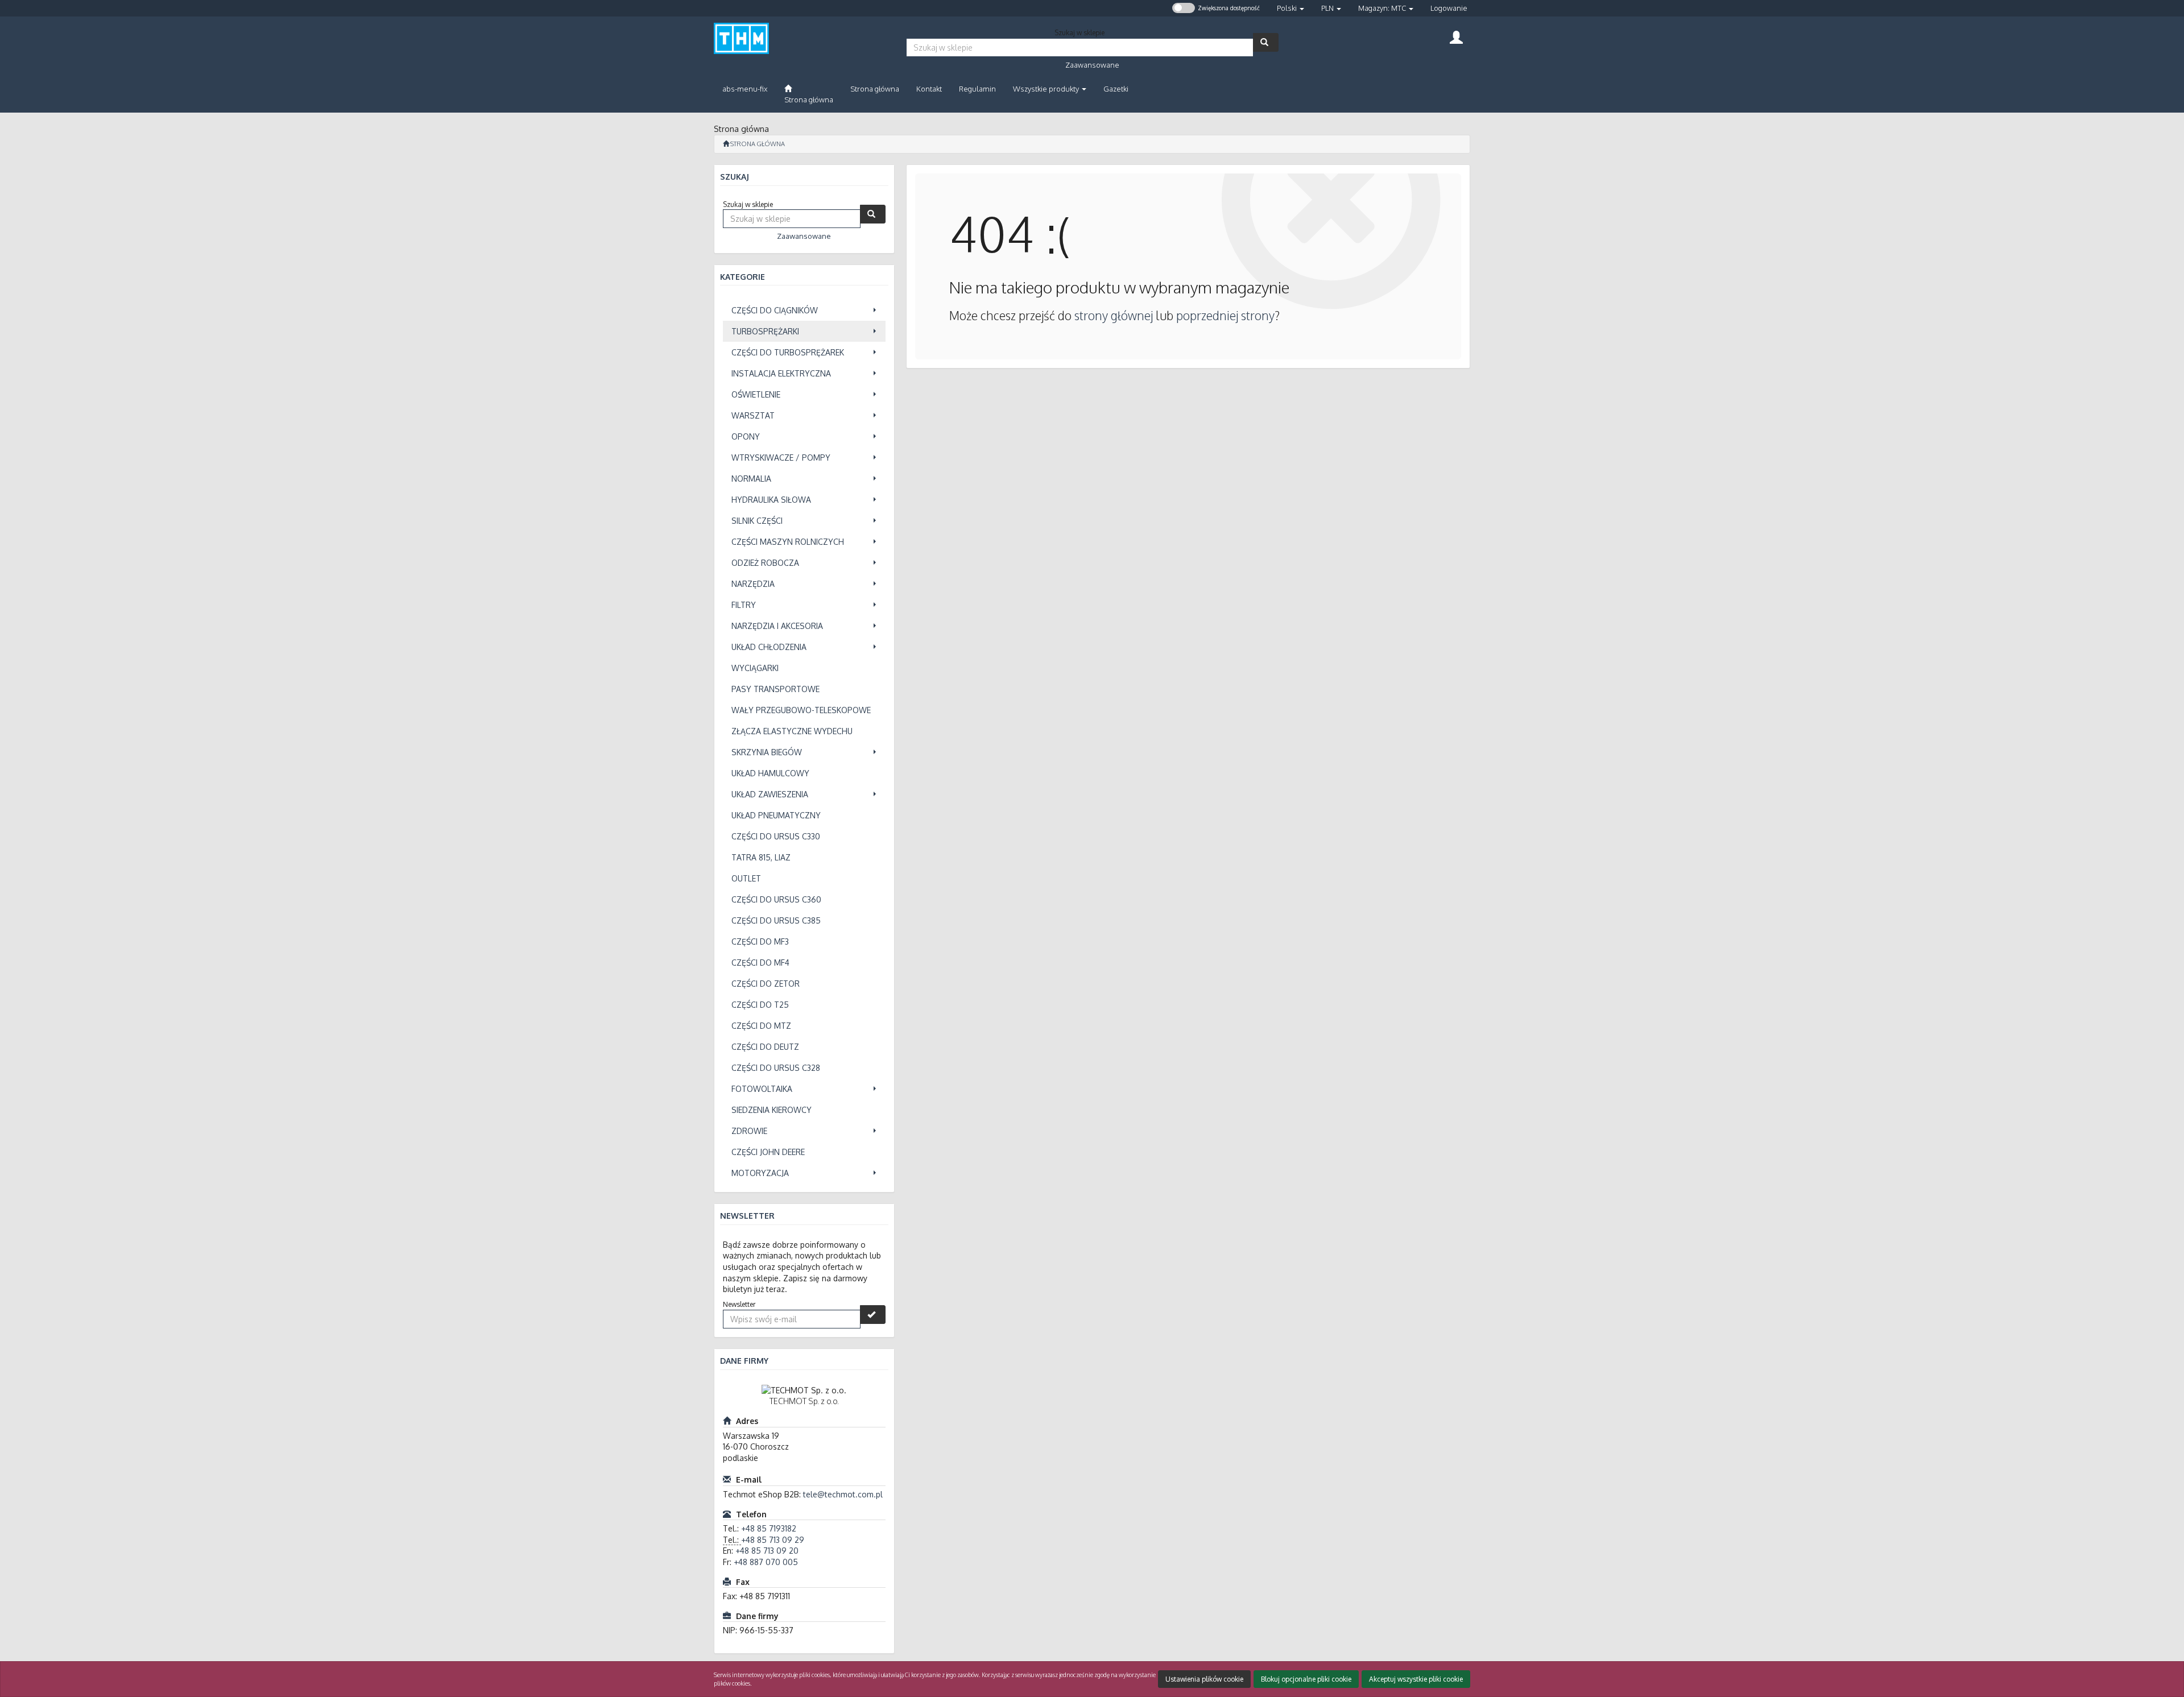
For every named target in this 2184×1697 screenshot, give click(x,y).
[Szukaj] (1266, 42)
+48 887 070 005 (766, 1562)
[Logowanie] (1456, 36)
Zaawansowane (1092, 65)
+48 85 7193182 (769, 1528)
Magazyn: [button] (1382, 8)
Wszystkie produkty (1047, 89)
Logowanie (1449, 8)
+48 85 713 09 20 (767, 1551)
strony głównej (1114, 315)
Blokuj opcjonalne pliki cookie (1306, 1679)
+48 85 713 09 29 (773, 1540)
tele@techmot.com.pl (843, 1494)
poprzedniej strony (1225, 315)
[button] (1290, 8)
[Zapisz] (873, 1315)
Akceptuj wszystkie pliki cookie (1416, 1679)
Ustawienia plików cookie (1204, 1679)
